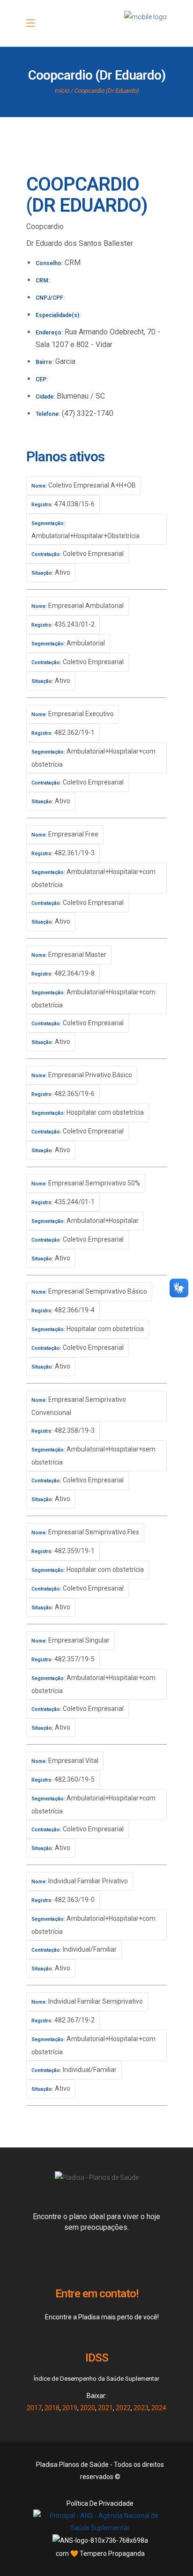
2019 (70, 2408)
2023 (141, 2408)
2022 (123, 2408)
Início (62, 91)
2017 (34, 2408)
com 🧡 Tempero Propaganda (100, 2554)
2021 (105, 2408)
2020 (88, 2408)
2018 (52, 2408)
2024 (159, 2408)
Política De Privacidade (100, 2503)
